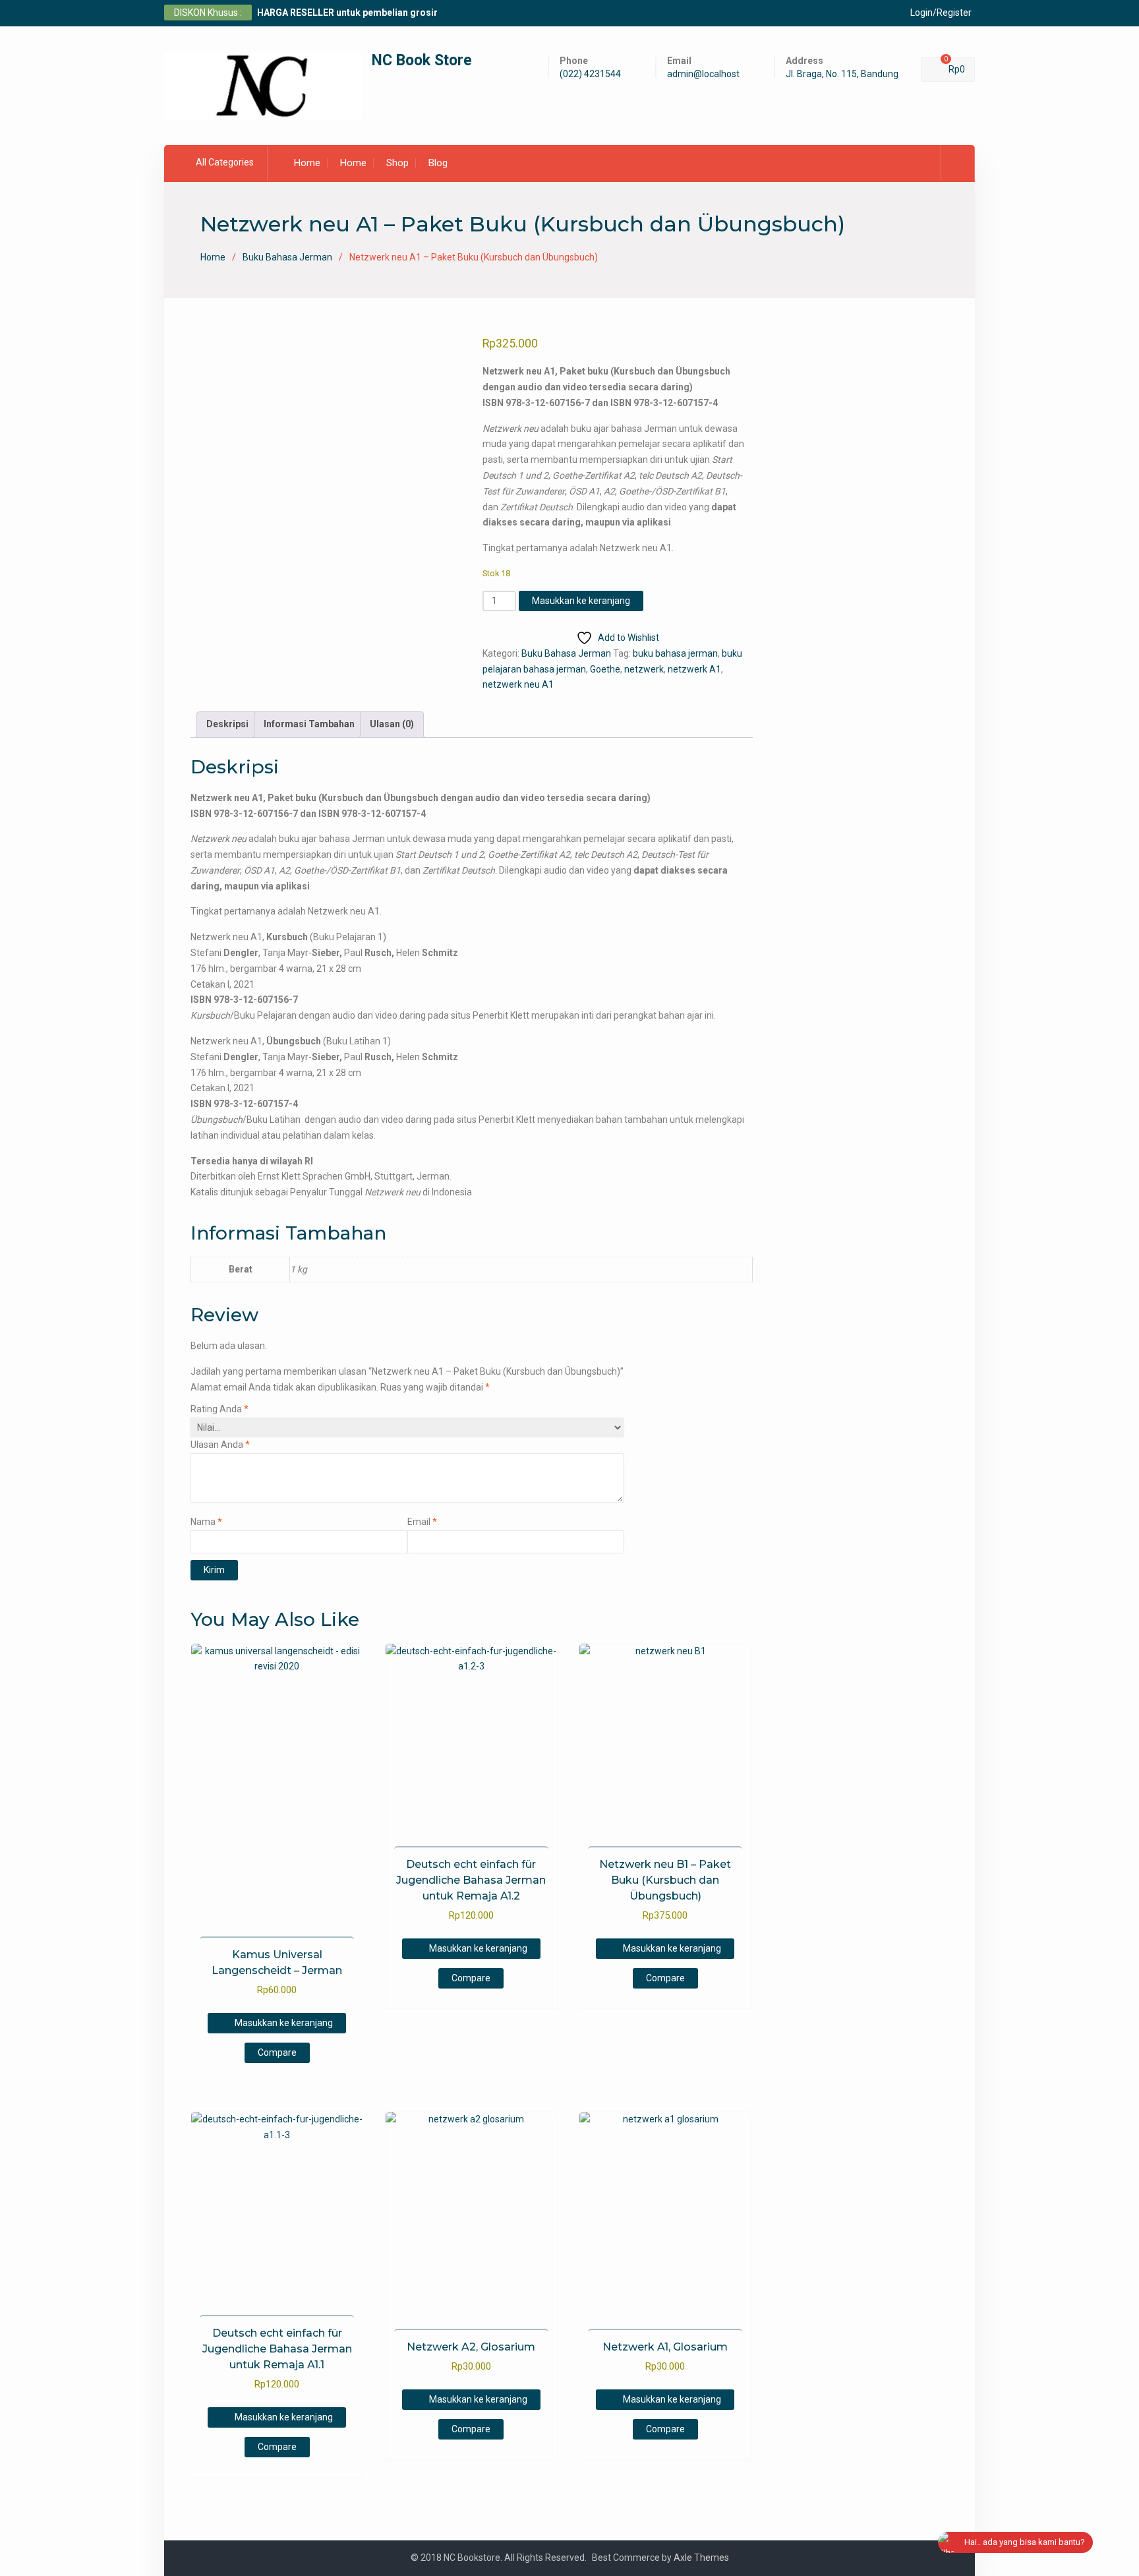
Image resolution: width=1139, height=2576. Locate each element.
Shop (397, 163)
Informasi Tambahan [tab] (309, 724)
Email (422, 1522)
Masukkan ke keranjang (581, 601)
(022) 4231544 (590, 74)
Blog (438, 163)
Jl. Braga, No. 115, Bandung (842, 74)
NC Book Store (422, 60)
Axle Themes (701, 2558)
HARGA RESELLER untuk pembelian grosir (347, 13)
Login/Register (941, 13)
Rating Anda (219, 1409)
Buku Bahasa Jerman (287, 257)
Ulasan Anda (220, 1445)
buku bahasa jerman (675, 653)
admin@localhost (703, 74)
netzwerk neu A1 (518, 684)
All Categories (225, 162)
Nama (206, 1522)
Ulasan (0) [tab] (392, 724)
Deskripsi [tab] (227, 724)
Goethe (605, 669)
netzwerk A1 (694, 669)
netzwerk (644, 669)
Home (307, 163)
